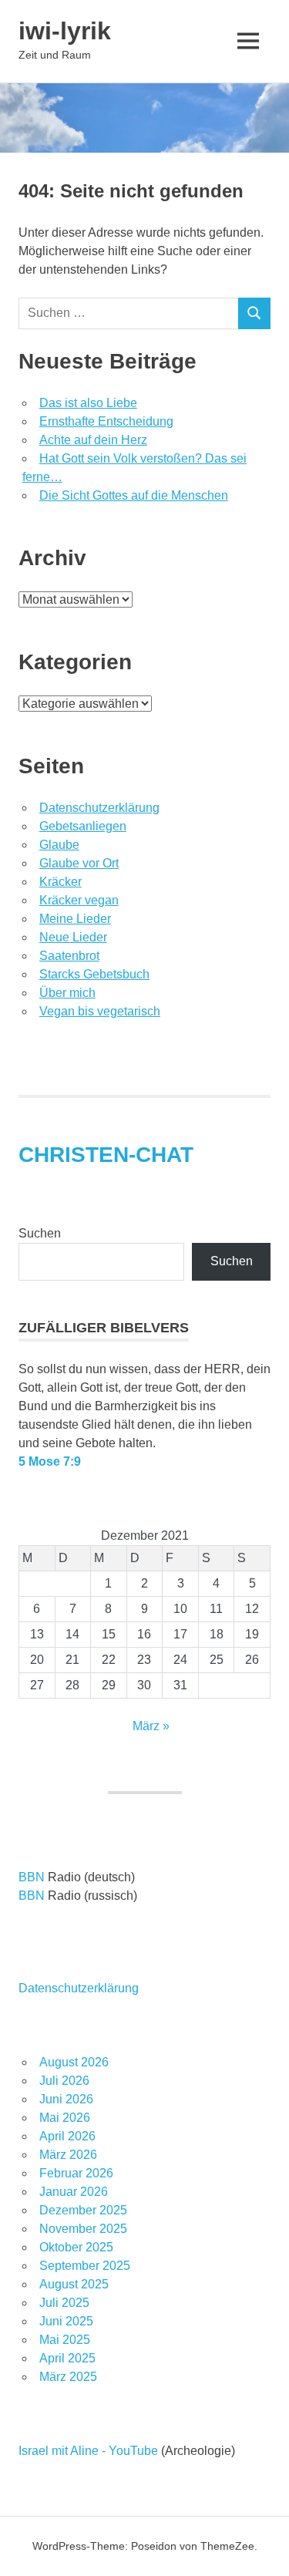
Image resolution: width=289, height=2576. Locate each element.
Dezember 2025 (83, 2210)
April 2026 (67, 2136)
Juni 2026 (66, 2099)
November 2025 (83, 2229)
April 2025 (67, 2358)
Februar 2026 (76, 2173)
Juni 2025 (66, 2321)
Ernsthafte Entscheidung (106, 421)
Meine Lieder (75, 919)
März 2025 (68, 2377)
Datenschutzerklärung (99, 808)
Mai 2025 (65, 2340)
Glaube (59, 845)
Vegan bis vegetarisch (100, 1011)
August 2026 (74, 2062)
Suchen (40, 1233)
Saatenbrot (69, 956)
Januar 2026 (74, 2192)
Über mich (67, 993)
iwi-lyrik (65, 31)
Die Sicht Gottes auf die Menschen (134, 495)
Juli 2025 (64, 2303)
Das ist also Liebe (88, 403)
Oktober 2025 (76, 2247)
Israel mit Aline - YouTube (88, 2451)
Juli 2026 (64, 2081)
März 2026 (68, 2155)
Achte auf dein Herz (93, 440)
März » (151, 1726)
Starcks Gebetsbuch (94, 974)
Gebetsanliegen (83, 826)
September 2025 (85, 2266)
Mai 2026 (65, 2118)
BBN (32, 1877)
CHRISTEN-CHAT (106, 1155)
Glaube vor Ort (79, 863)
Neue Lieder (73, 937)
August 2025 (74, 2284)
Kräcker (60, 882)
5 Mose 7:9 (50, 1461)
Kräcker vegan (79, 900)
